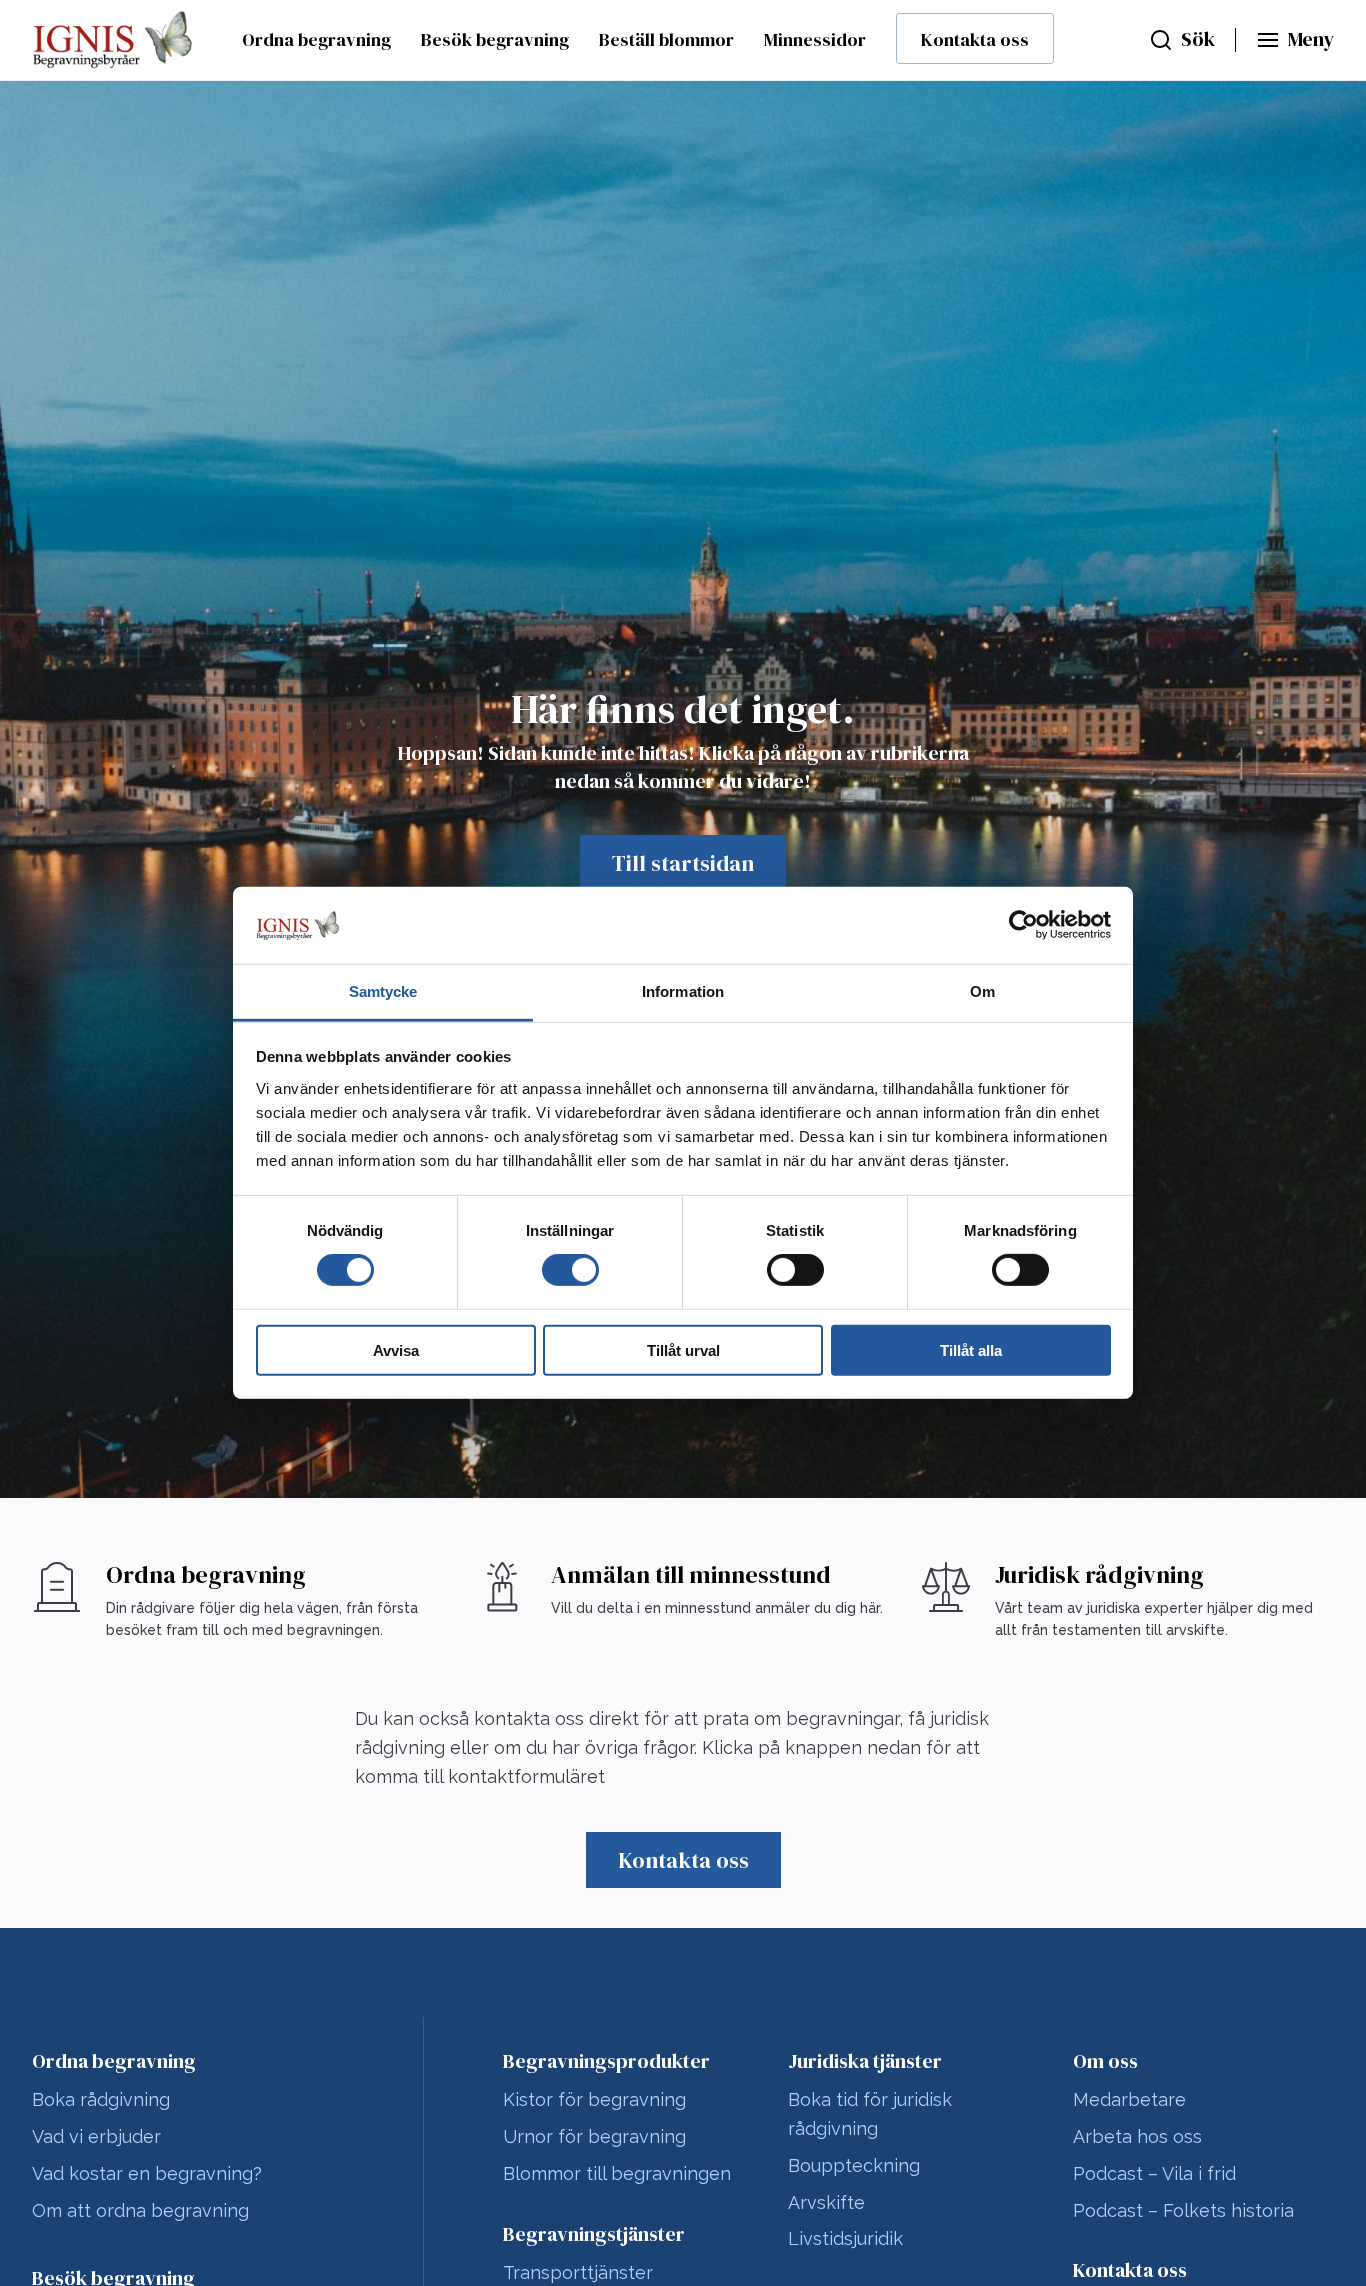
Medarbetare (1129, 2099)
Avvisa (396, 1349)
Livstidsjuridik (845, 2238)
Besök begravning (495, 39)
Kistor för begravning (594, 2099)
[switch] (570, 1270)
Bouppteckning (854, 2165)
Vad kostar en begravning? (147, 2173)
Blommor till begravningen (617, 2173)
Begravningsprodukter (606, 2061)
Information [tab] (683, 991)
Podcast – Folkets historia (1183, 2210)
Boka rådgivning (101, 2099)
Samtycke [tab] (383, 991)
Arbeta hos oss (1137, 2136)
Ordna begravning (316, 39)
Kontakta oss (975, 39)
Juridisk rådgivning (1099, 1574)
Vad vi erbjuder (96, 2136)
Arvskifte (826, 2202)
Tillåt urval (683, 1349)
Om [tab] (982, 991)
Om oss (1105, 2061)
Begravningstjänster (594, 2234)
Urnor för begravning (594, 2136)
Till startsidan (683, 863)
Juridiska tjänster (865, 2061)
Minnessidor (815, 39)
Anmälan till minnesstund (691, 1574)
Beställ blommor (666, 39)
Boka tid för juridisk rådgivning (870, 2114)
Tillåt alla (971, 1349)
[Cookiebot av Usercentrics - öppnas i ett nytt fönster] (1023, 925)
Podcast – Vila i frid (1154, 2173)
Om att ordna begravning (140, 2210)
